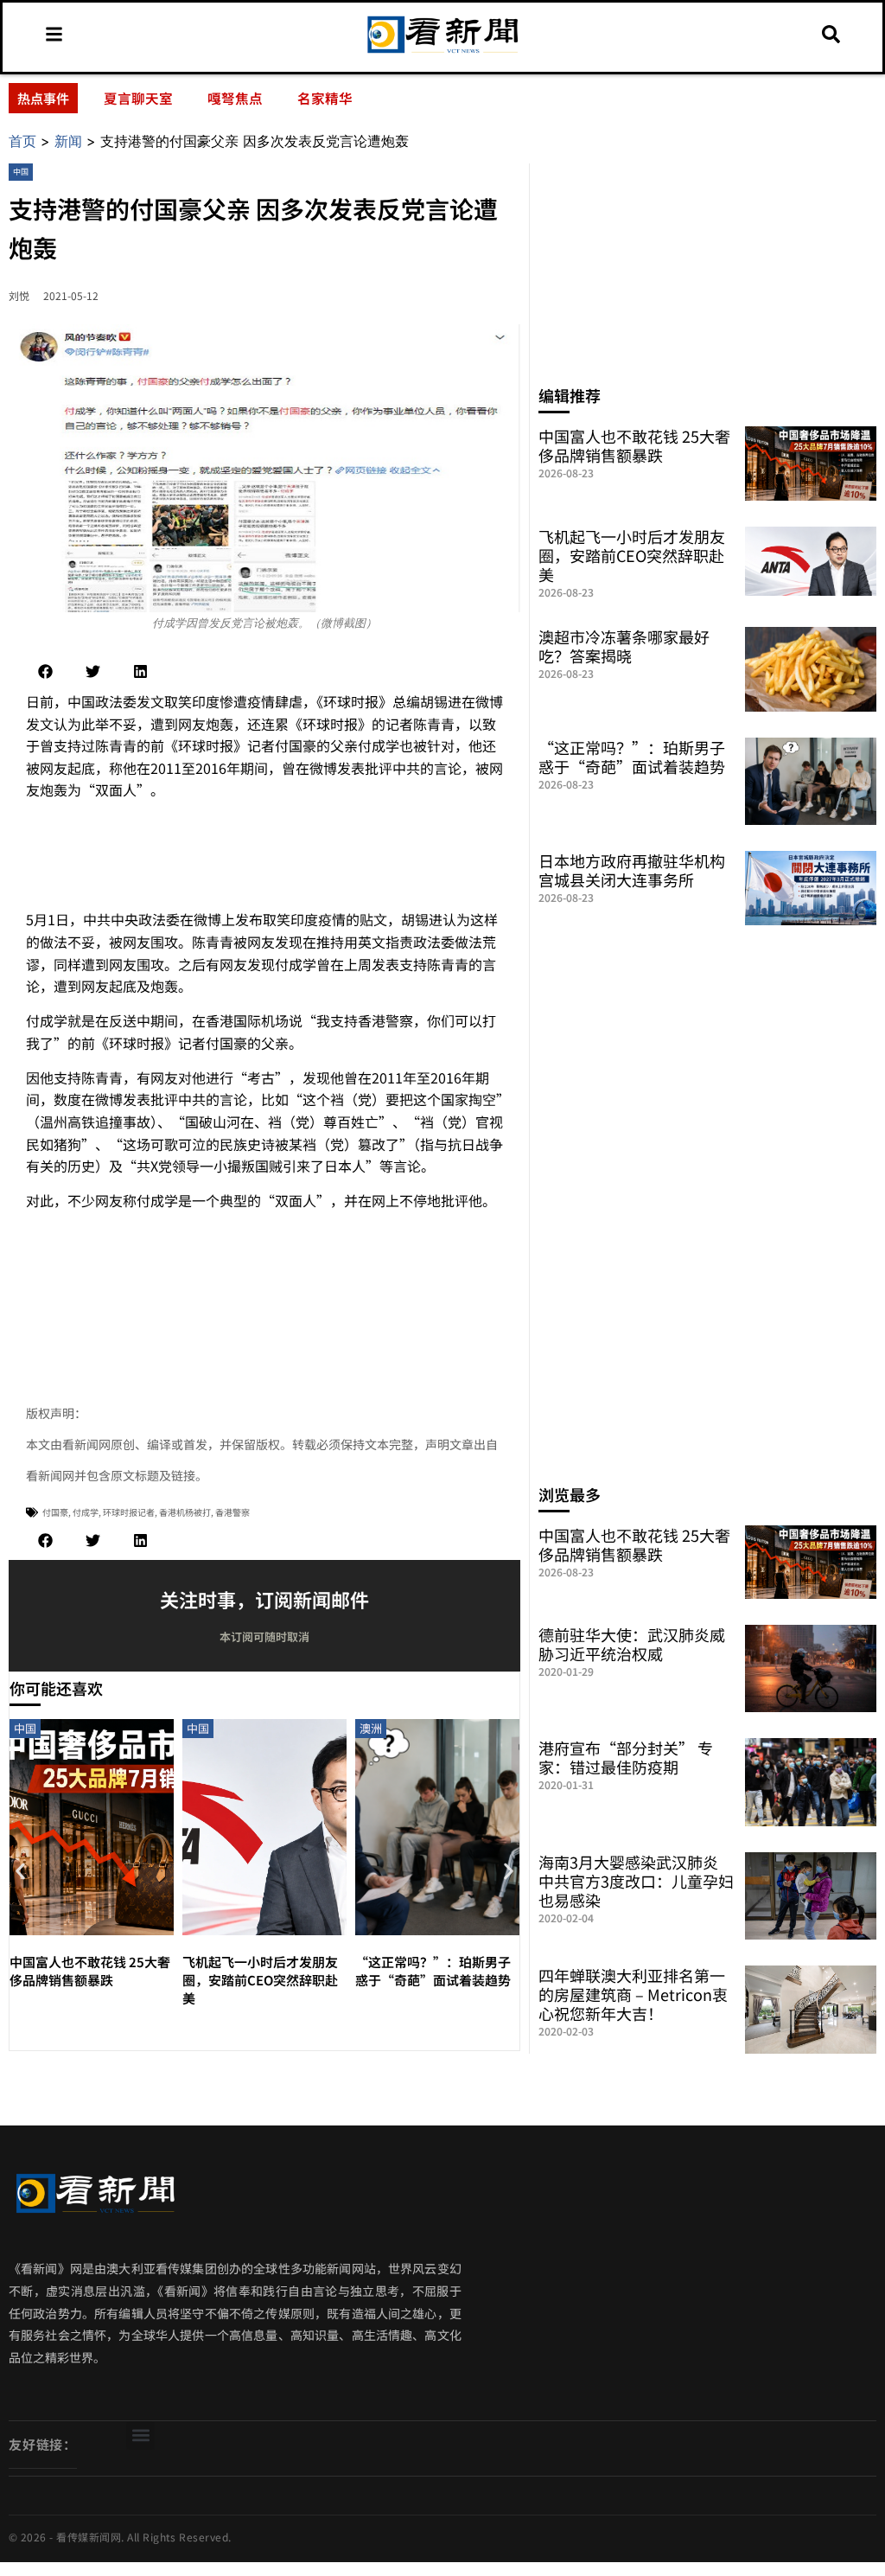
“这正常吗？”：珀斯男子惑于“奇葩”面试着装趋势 (433, 1971)
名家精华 (325, 98)
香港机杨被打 (185, 1512)
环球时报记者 (129, 1512)
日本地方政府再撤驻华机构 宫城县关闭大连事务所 (632, 870)
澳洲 (371, 1728)
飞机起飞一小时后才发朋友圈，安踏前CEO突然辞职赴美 (260, 1980)
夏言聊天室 (138, 98)
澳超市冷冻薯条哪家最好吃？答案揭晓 (624, 646)
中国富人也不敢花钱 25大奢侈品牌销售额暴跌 (90, 1971)
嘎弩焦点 (235, 98)
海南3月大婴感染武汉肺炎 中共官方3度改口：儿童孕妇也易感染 (636, 1881)
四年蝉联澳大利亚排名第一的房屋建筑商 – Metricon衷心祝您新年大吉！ (633, 1994)
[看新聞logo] (442, 53)
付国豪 (55, 1512)
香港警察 (232, 1512)
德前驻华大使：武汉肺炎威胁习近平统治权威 (632, 1644)
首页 (22, 141)
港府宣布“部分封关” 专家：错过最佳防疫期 (626, 1757)
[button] (45, 671)
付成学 (86, 1512)
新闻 (68, 141)
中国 (21, 172)
